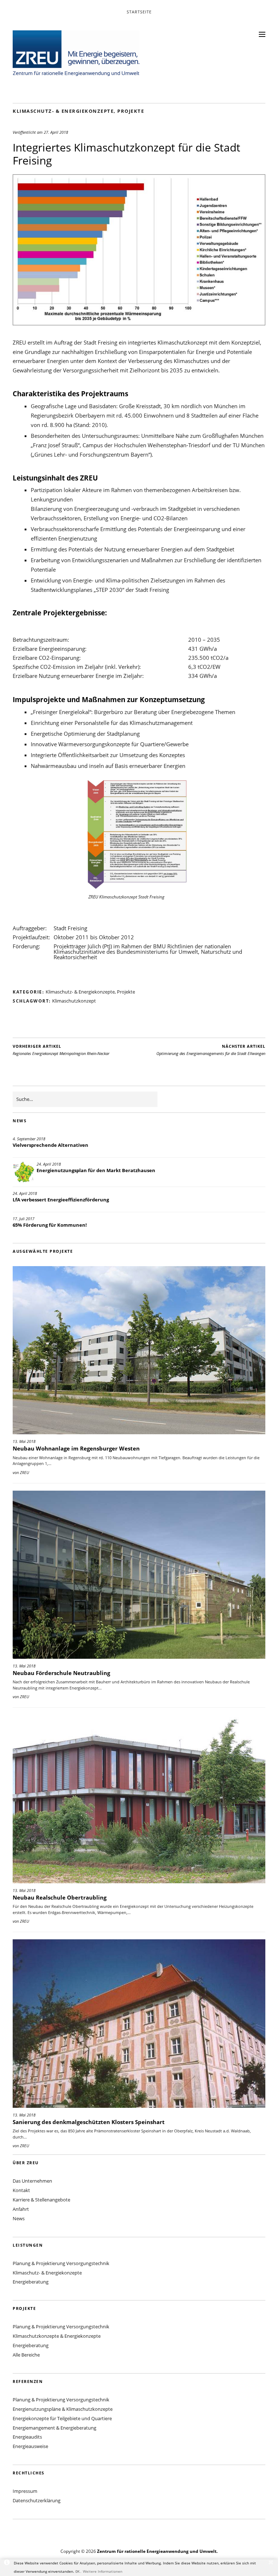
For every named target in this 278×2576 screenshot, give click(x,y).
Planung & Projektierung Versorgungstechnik (61, 2263)
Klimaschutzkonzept (74, 1001)
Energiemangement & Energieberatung (54, 2428)
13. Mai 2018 (24, 1441)
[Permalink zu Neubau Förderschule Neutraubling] (139, 1575)
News (19, 2218)
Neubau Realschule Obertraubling (60, 1897)
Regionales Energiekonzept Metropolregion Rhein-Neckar (61, 1050)
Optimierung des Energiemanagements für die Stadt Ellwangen (211, 1050)
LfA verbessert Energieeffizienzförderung (61, 1200)
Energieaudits (27, 2437)
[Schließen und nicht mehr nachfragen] (271, 2563)
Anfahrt (21, 2209)
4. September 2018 (29, 1139)
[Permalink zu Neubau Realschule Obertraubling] (139, 1799)
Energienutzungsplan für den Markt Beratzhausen (96, 1170)
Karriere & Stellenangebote (41, 2200)
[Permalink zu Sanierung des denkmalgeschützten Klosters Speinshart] (139, 2023)
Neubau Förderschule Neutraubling (61, 1673)
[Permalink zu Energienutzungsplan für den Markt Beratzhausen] (24, 1172)
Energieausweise (30, 2446)
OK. (79, 2571)
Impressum (25, 2491)
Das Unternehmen (32, 2181)
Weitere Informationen (103, 2571)
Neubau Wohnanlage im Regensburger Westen (76, 1448)
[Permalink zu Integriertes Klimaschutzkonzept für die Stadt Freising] (139, 323)
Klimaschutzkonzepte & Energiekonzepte (57, 2336)
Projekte (131, 111)
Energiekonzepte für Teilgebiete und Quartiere (62, 2418)
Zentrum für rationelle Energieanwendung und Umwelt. (157, 2551)
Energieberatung (31, 2282)
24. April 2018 (49, 1164)
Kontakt (21, 2190)
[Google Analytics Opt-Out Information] (7, 2563)
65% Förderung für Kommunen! (50, 1225)
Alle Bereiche (26, 2355)
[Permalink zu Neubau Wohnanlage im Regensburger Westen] (139, 1350)
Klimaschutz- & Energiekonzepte (63, 111)
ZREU (24, 1472)
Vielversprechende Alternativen (50, 1145)
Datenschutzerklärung (37, 2500)
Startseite (139, 12)
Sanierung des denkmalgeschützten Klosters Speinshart (89, 2122)
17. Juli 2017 (24, 1219)
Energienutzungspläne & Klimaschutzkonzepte (63, 2409)
